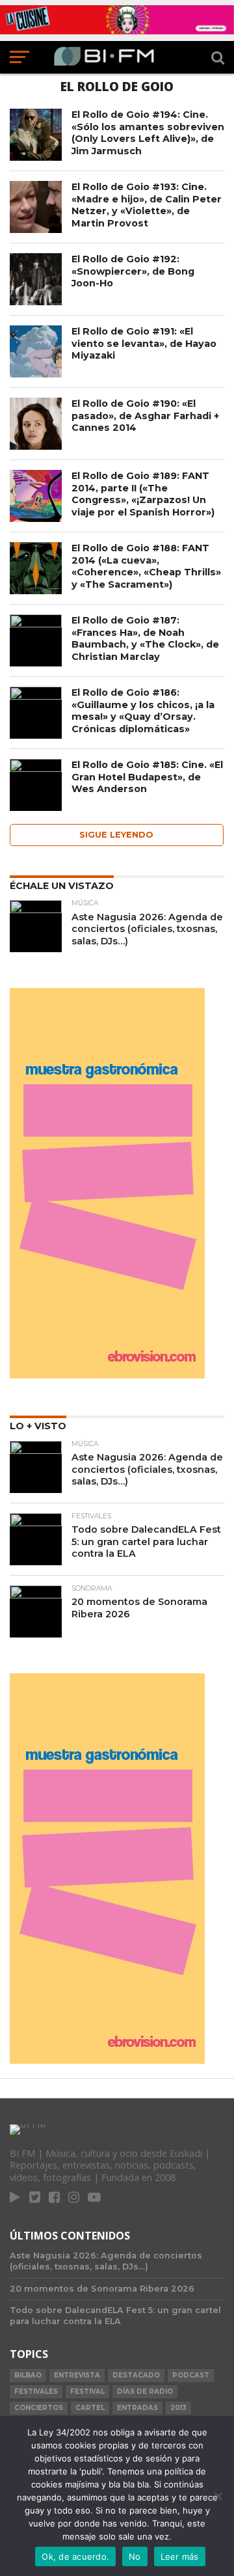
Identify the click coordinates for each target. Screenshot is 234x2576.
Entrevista (77, 2375)
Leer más (180, 2556)
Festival (87, 2391)
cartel (90, 2408)
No (135, 2556)
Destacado (136, 2375)
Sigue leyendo (116, 835)
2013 (178, 2408)
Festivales (36, 2391)
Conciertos (39, 2408)
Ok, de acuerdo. (75, 2556)
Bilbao (28, 2375)
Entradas (137, 2408)
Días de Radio (145, 2391)
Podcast (191, 2375)
